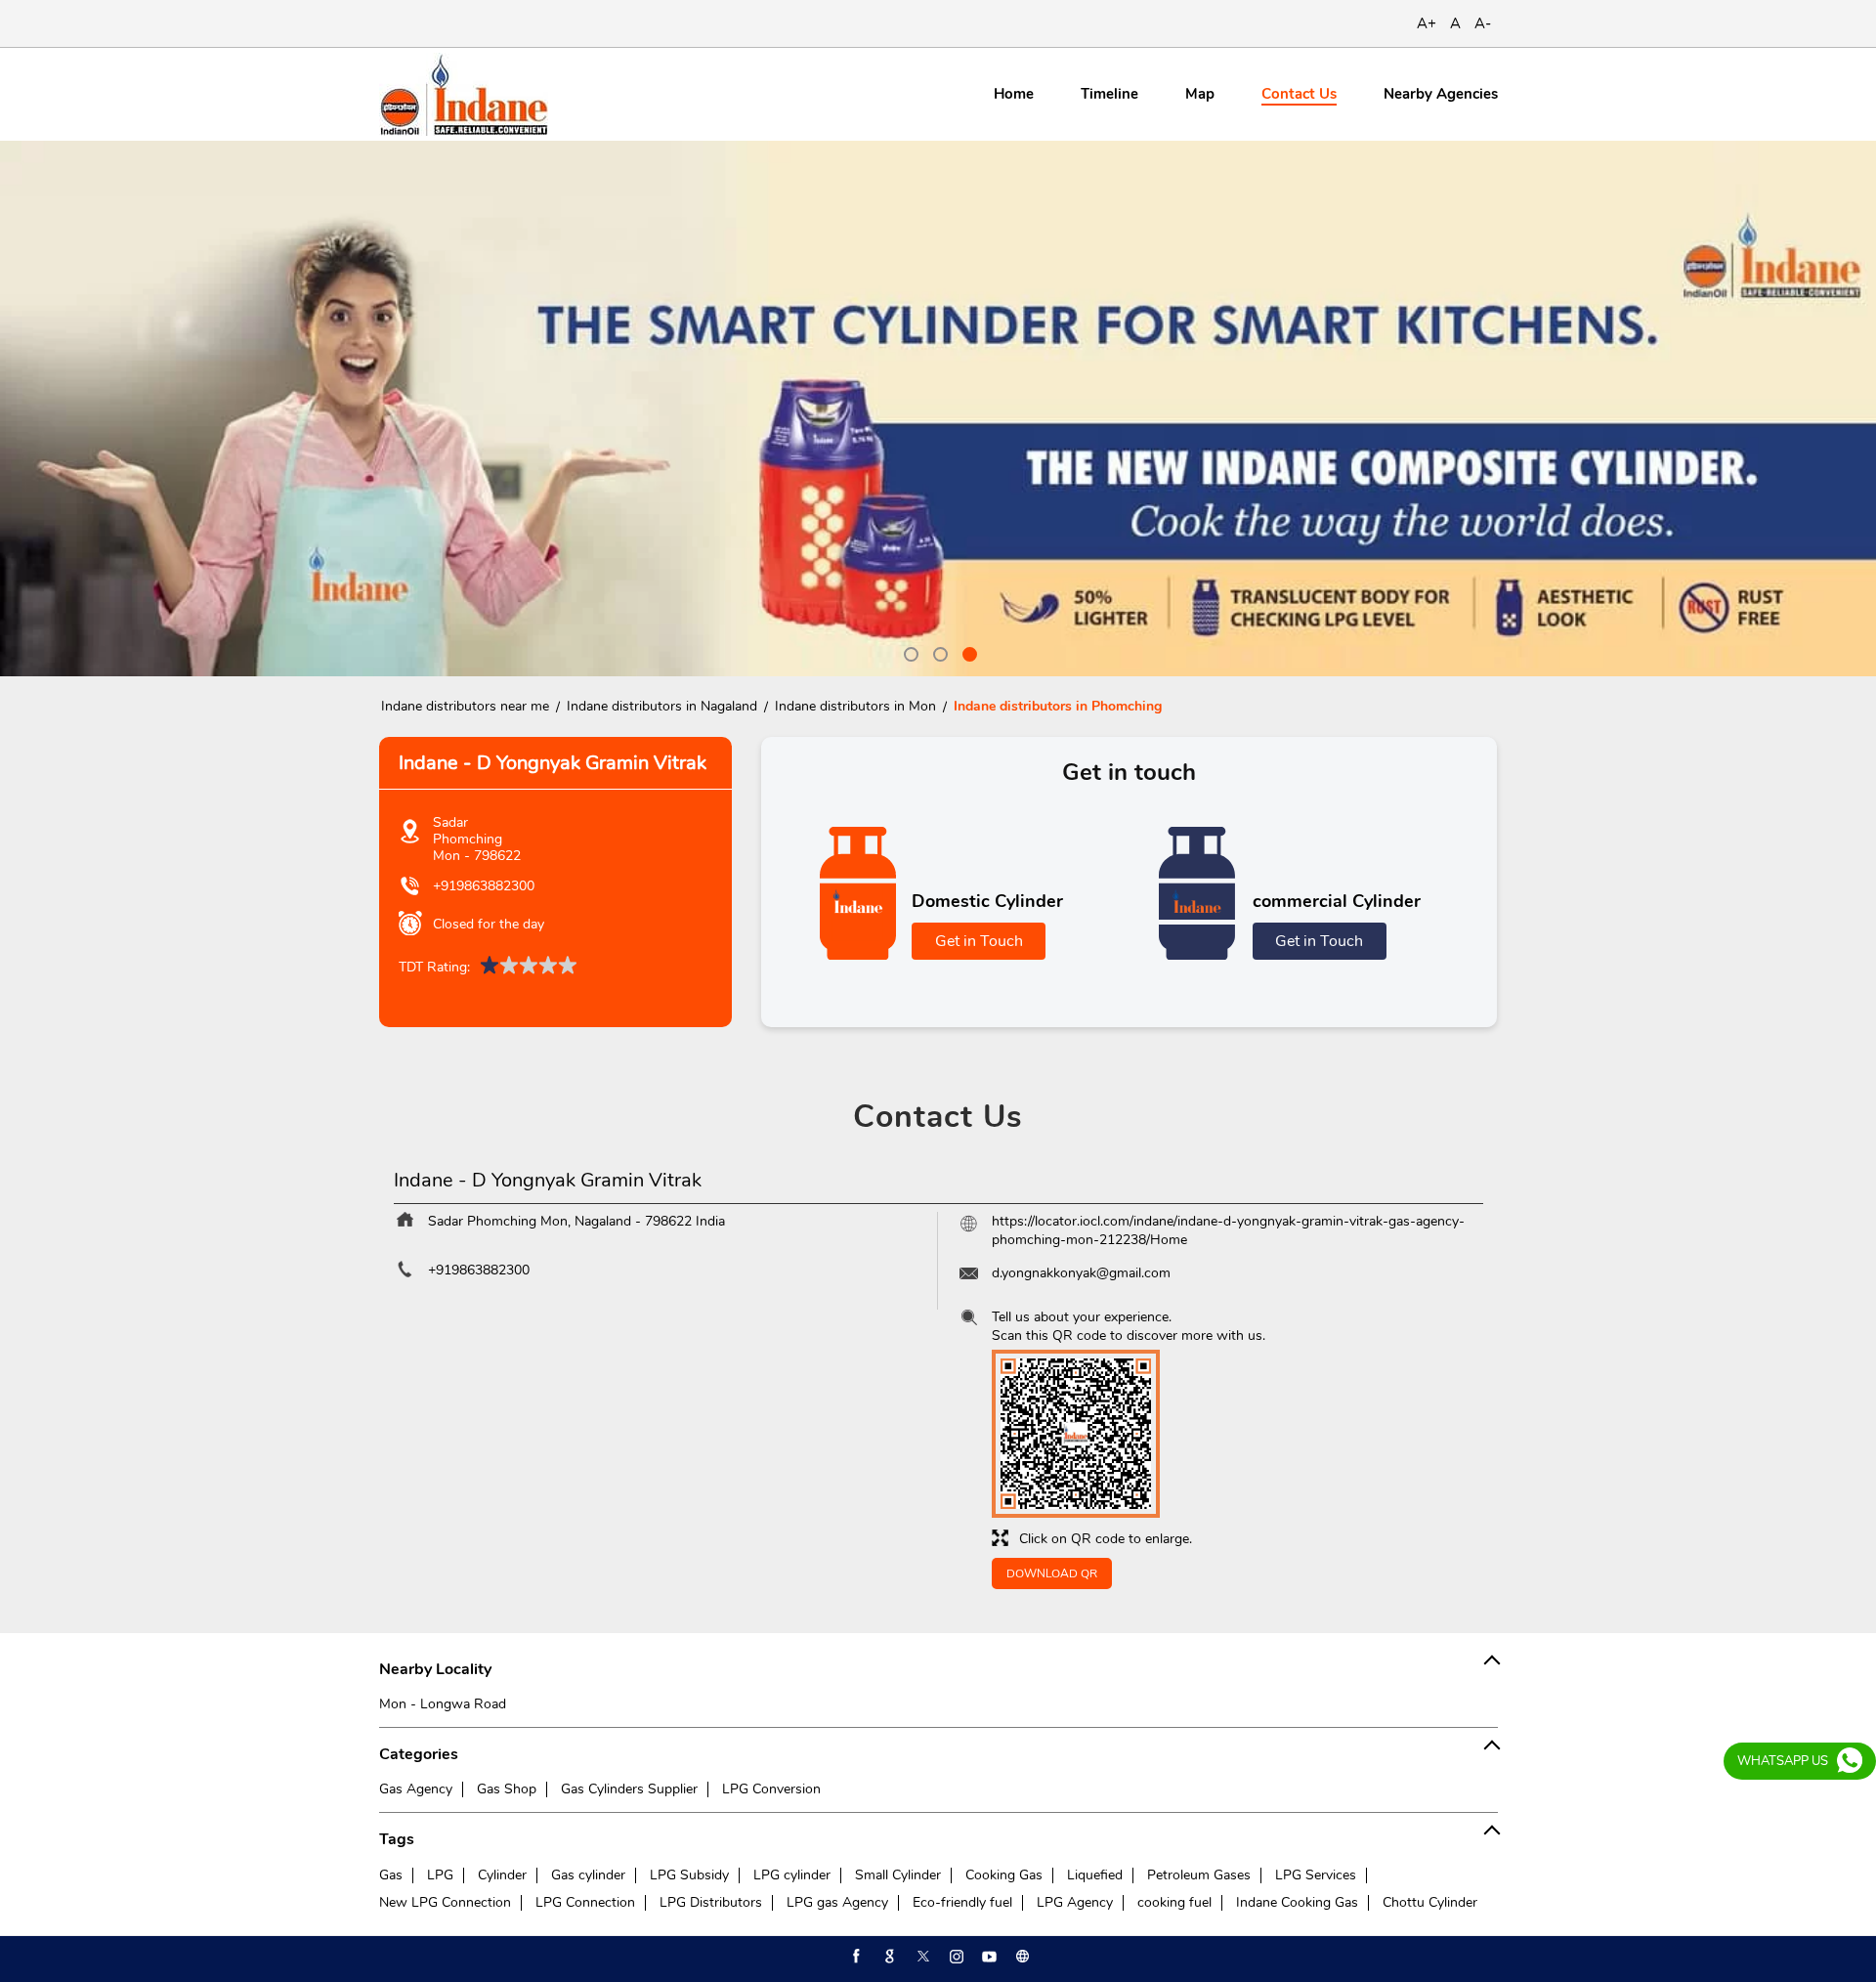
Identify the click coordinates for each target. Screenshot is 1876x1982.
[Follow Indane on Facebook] (855, 1957)
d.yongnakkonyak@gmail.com (1081, 1273)
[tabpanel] (938, 409)
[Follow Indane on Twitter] (921, 1957)
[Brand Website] (1021, 1957)
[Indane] (464, 94)
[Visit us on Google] (888, 1957)
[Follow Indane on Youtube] (988, 1957)
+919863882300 (484, 886)
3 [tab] (967, 652)
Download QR (1052, 1573)
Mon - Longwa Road (443, 1704)
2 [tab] (938, 652)
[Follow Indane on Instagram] (955, 1957)
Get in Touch (979, 941)
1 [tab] (909, 652)
